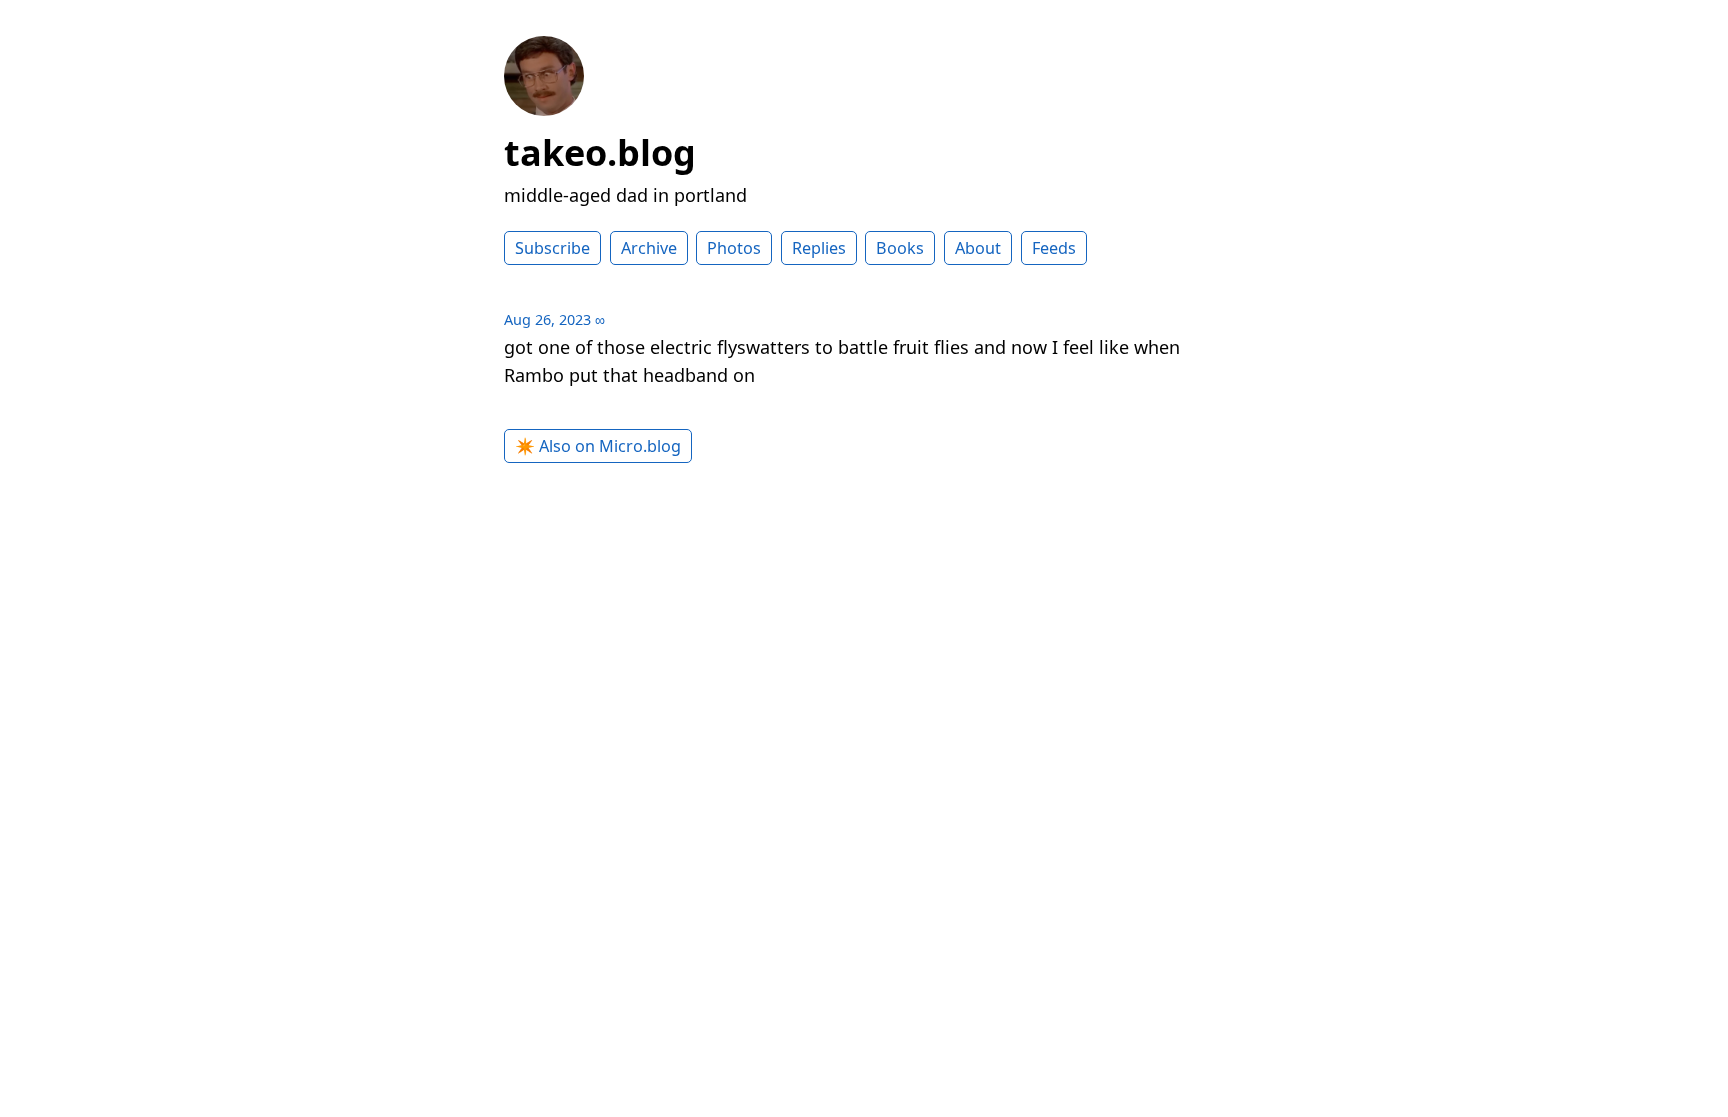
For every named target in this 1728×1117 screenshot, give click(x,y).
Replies (819, 248)
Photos (734, 248)
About (978, 248)
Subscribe (552, 248)
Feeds (1054, 248)
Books (900, 248)
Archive (649, 248)
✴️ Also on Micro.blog (598, 446)
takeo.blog (600, 152)
